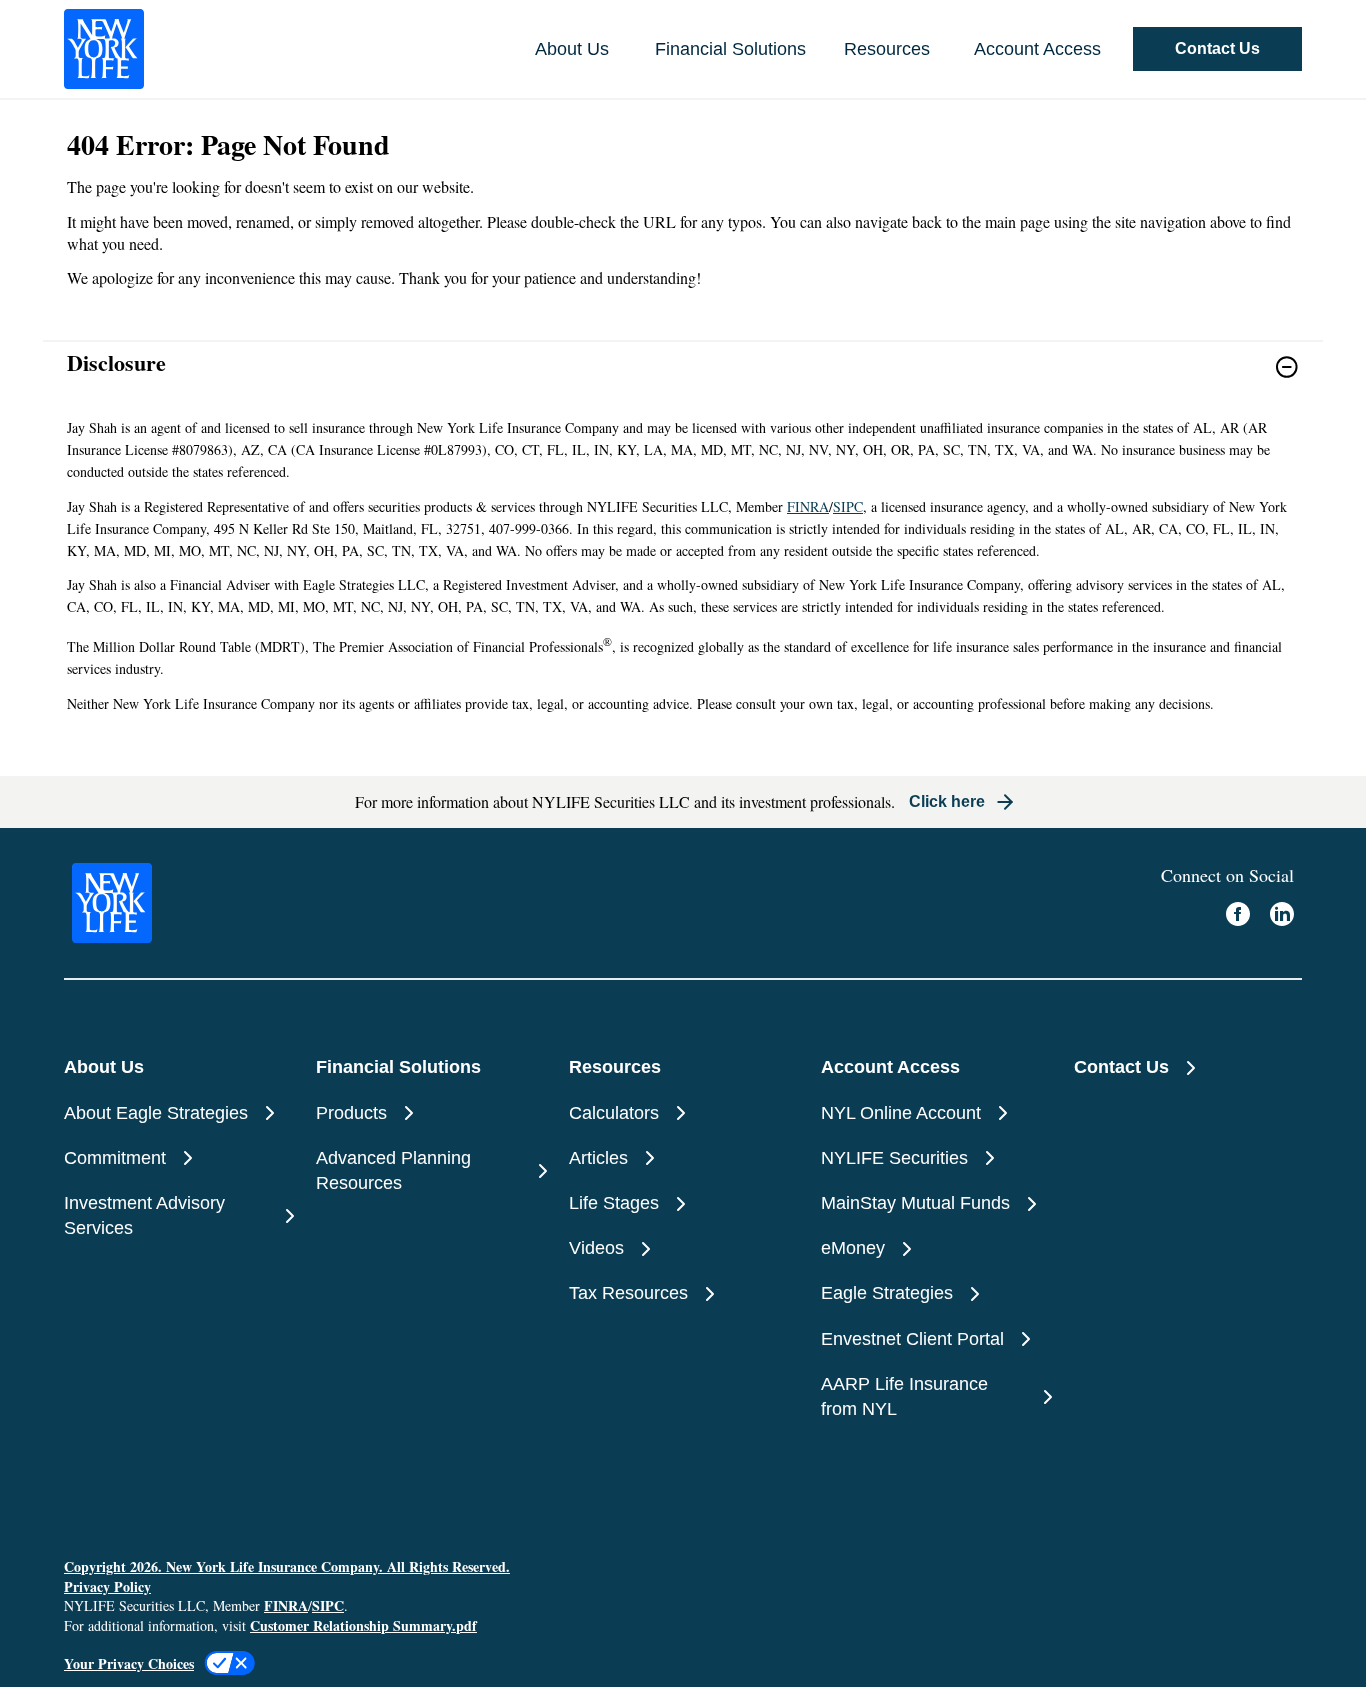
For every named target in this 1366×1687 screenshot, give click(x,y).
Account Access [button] (1037, 49)
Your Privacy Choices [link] (129, 1663)
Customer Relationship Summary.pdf (363, 1625)
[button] (1217, 49)
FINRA (808, 506)
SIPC (848, 506)
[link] (683, 379)
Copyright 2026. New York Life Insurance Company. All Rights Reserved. (287, 1566)
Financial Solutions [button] (730, 49)
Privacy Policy (107, 1586)
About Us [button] (572, 49)
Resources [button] (887, 49)
